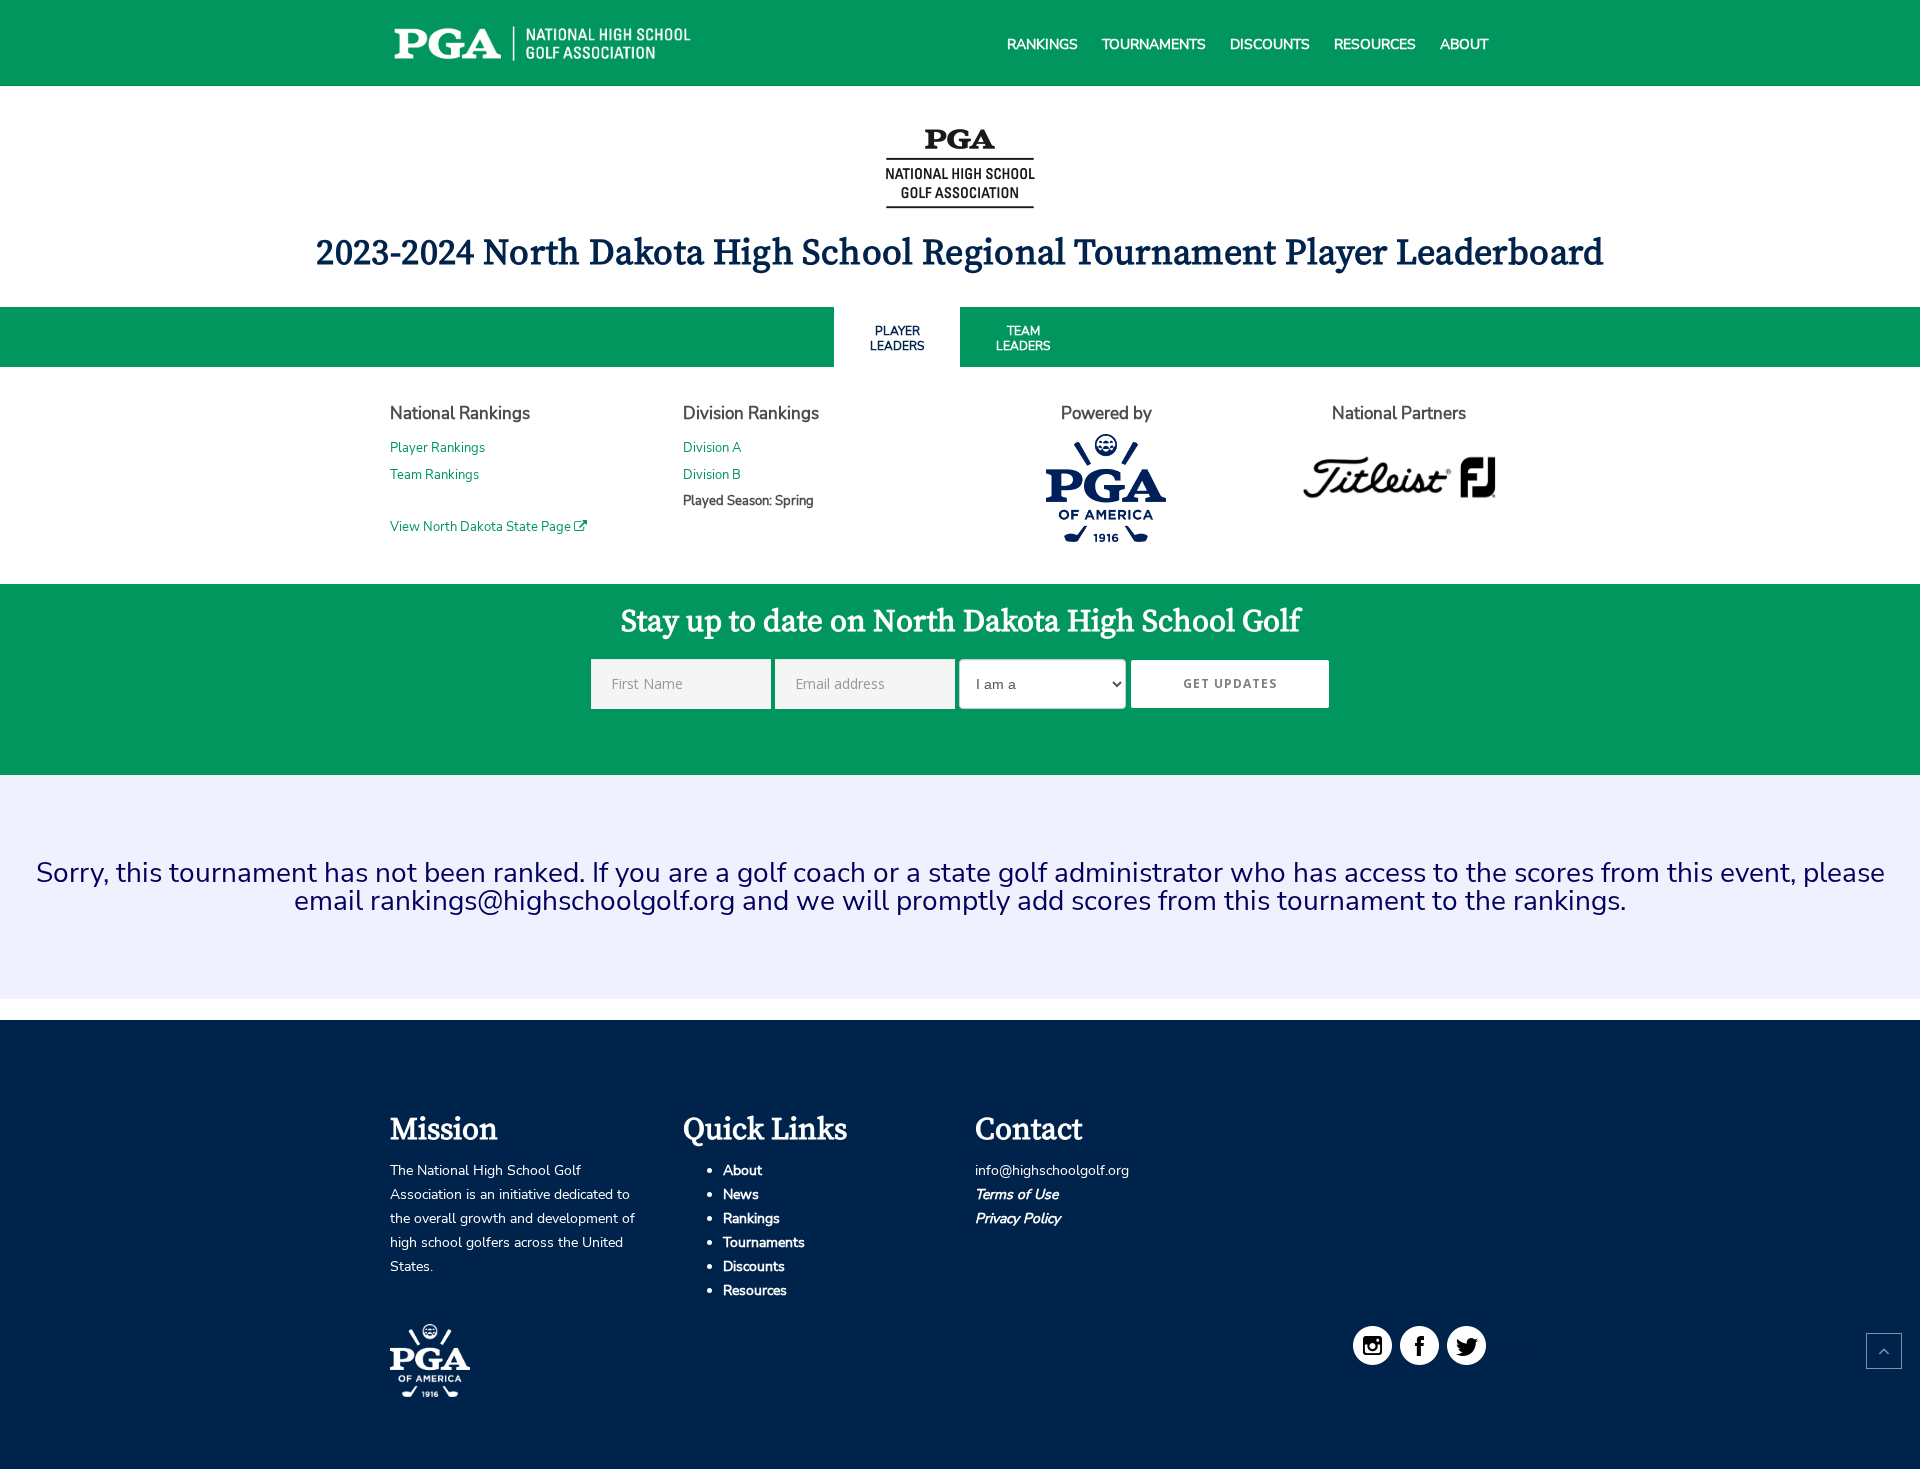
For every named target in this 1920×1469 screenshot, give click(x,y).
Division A (712, 448)
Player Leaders (897, 339)
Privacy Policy (1017, 1218)
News (741, 1194)
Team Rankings (434, 475)
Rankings (1042, 20)
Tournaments (1154, 20)
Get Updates (1230, 683)
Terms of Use (1016, 1194)
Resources (1375, 20)
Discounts (1270, 20)
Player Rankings (437, 448)
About (1464, 20)
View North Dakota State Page (482, 527)
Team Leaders (1023, 339)
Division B (712, 475)
